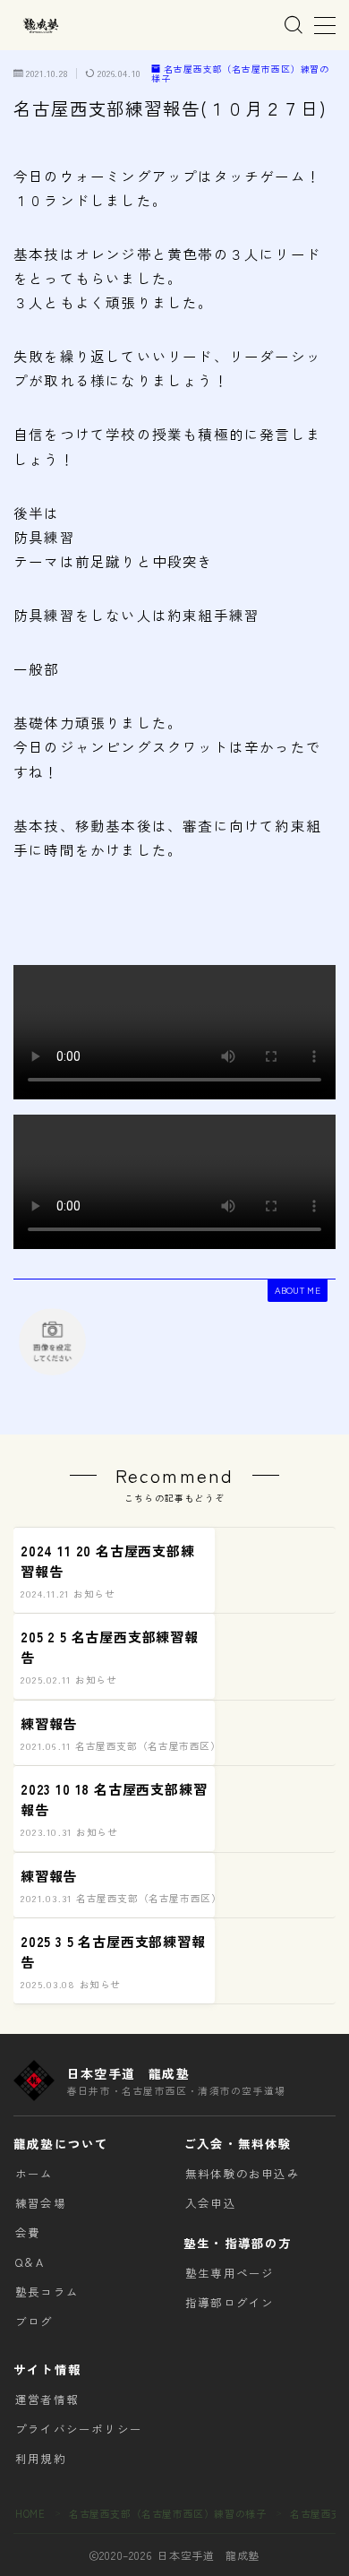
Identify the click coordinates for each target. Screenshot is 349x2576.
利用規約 (41, 2458)
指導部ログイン (230, 2302)
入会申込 (211, 2203)
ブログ (34, 2321)
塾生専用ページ (230, 2273)
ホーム (34, 2173)
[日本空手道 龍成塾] (40, 26)
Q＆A (30, 2262)
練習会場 (41, 2203)
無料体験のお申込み (243, 2173)
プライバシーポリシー (79, 2429)
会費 (28, 2232)
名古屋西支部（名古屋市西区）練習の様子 (240, 74)
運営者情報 (47, 2399)
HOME (30, 2513)
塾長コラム (47, 2292)
